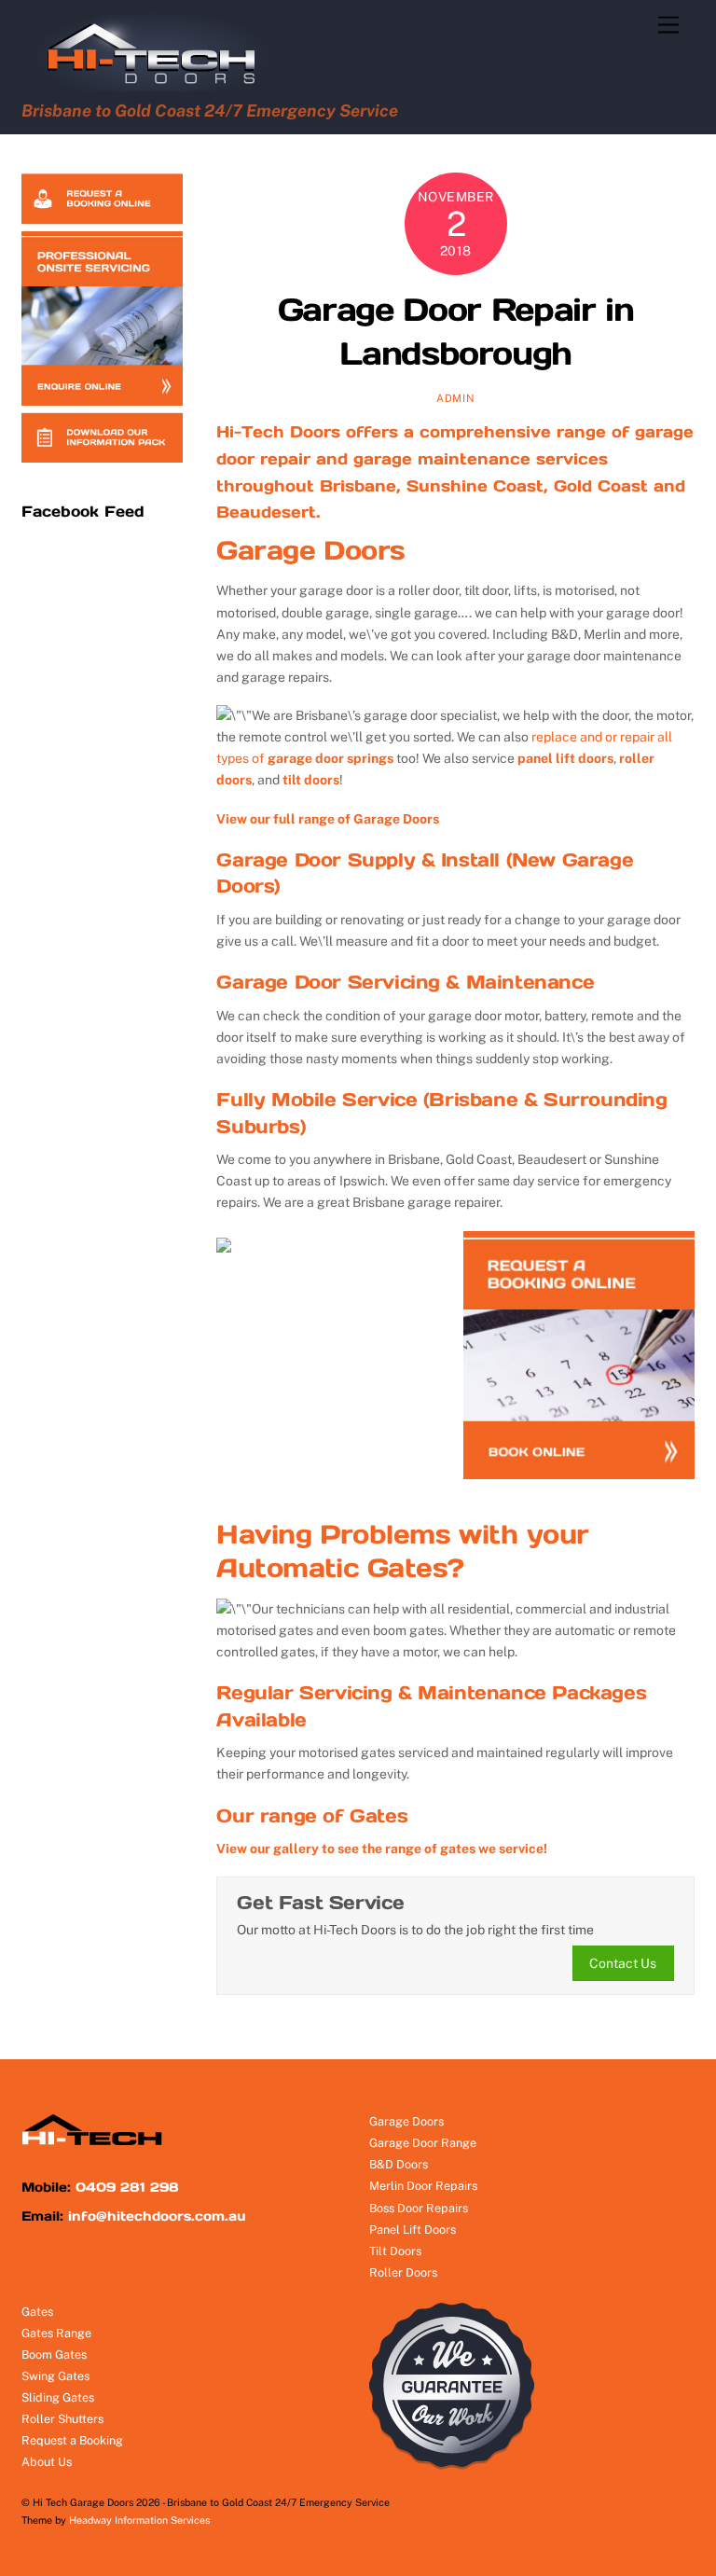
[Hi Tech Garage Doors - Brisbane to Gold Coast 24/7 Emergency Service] (160, 86)
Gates (37, 2312)
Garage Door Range (423, 2143)
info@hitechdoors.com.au (157, 2216)
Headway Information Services (139, 2520)
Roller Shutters (62, 2419)
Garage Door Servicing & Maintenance (405, 982)
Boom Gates (54, 2354)
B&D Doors (399, 2164)
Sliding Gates (58, 2397)
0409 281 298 (127, 2187)
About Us (47, 2462)
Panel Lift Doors (413, 2230)
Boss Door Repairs (419, 2208)
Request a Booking (72, 2440)
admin (455, 398)
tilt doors (311, 780)
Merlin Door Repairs (423, 2186)
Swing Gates (55, 2376)
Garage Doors (310, 550)
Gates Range (56, 2333)
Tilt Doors (395, 2251)
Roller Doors (403, 2272)
